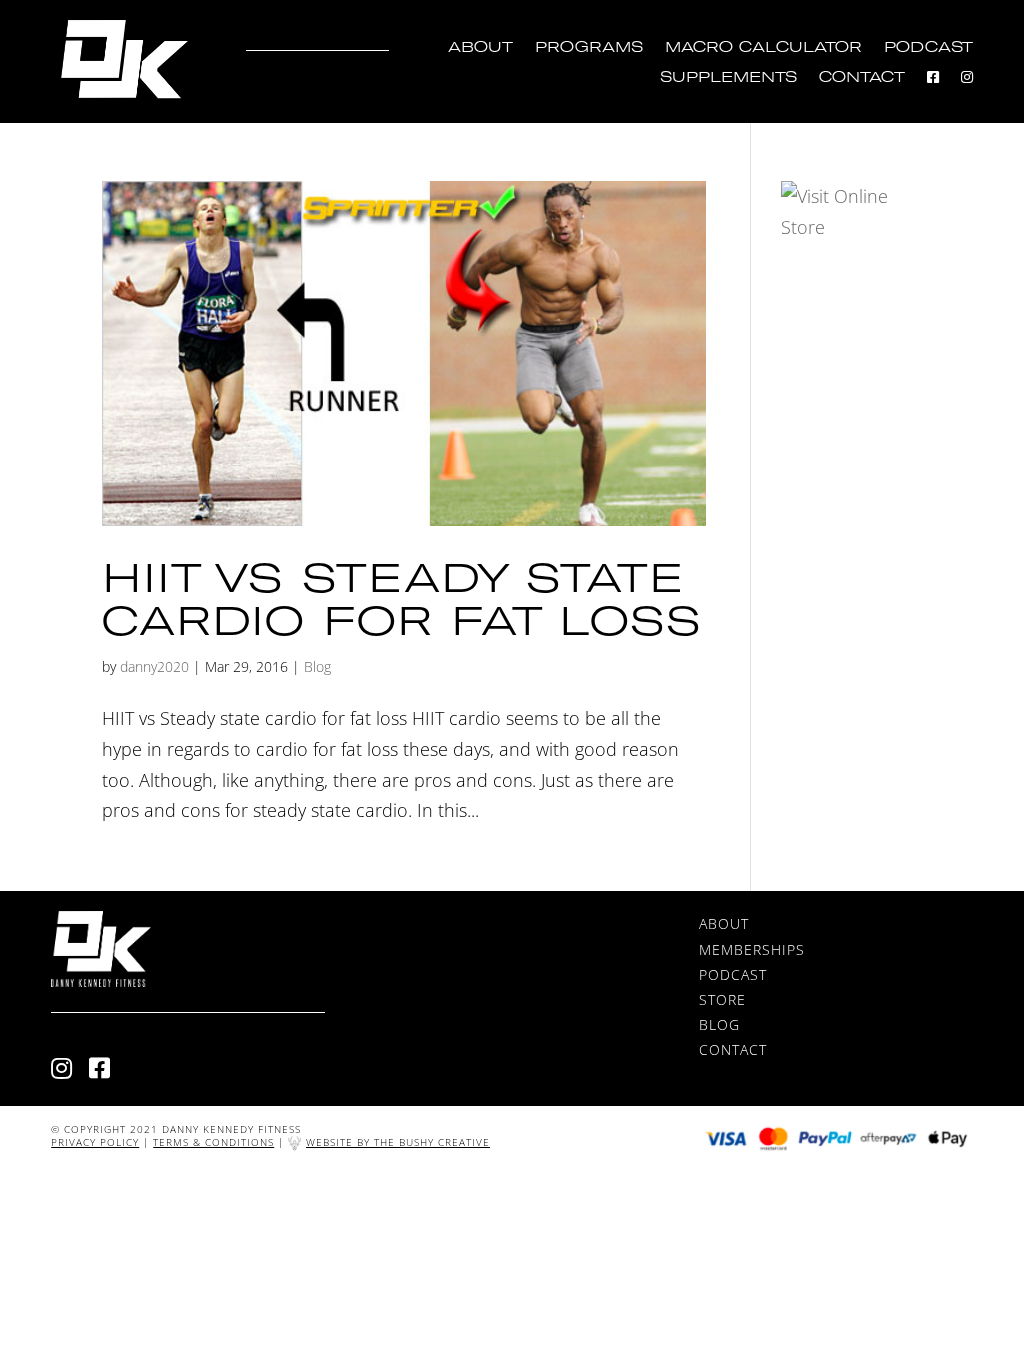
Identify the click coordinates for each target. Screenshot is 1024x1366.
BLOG (719, 1024)
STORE (722, 999)
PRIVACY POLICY (95, 1142)
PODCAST (928, 47)
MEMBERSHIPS (752, 949)
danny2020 (154, 666)
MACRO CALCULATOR (763, 47)
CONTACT (862, 77)
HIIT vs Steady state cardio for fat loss (402, 598)
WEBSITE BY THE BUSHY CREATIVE (398, 1142)
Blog (317, 666)
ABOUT (480, 47)
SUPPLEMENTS (728, 77)
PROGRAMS (589, 47)
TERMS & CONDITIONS (213, 1142)
